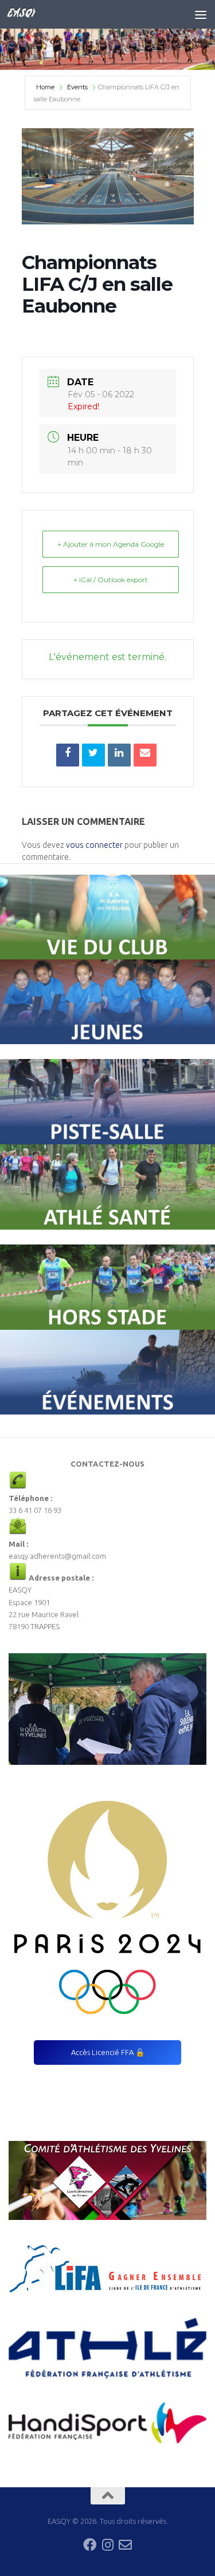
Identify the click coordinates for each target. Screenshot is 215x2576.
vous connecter (94, 845)
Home (46, 87)
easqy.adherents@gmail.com (57, 1556)
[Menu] (201, 14)
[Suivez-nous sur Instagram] (107, 2545)
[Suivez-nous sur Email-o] (125, 2545)
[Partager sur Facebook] (68, 755)
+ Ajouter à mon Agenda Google (111, 544)
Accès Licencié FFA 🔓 (108, 2052)
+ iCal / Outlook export (111, 580)
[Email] (145, 755)
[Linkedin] (119, 755)
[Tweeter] (93, 755)
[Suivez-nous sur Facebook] (90, 2545)
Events (77, 87)
